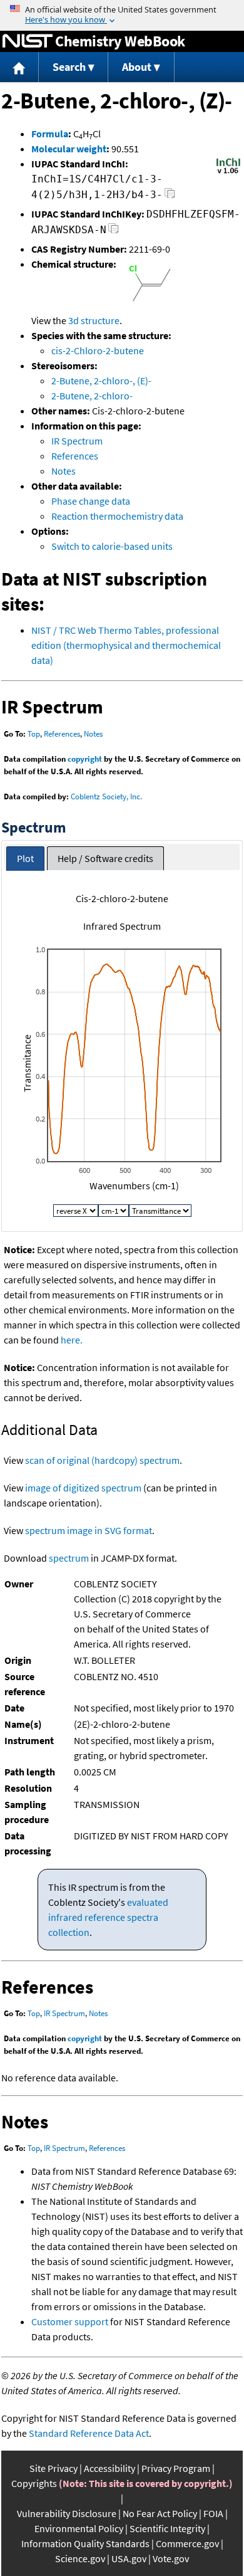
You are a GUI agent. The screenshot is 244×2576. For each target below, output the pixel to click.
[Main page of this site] (19, 67)
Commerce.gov (187, 2543)
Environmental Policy (79, 2528)
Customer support (70, 2321)
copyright (85, 759)
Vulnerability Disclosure (67, 2513)
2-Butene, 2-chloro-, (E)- (101, 381)
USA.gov (129, 2558)
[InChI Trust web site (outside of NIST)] (228, 172)
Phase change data (91, 501)
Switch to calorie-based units (112, 546)
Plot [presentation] (25, 858)
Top (34, 734)
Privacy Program (176, 2468)
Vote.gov (171, 2558)
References (75, 456)
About (137, 67)
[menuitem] (19, 67)
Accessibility (109, 2468)
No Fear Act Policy (160, 2513)
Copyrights (34, 2483)
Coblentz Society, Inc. (106, 796)
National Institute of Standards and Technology (28, 41)
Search (69, 67)
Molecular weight (69, 149)
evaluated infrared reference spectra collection (108, 1917)
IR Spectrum (77, 441)
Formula (50, 134)
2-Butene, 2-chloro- (92, 396)
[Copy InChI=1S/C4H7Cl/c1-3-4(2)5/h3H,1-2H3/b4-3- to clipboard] (170, 197)
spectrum (69, 1558)
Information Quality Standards (85, 2543)
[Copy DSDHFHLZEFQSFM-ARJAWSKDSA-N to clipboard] (114, 232)
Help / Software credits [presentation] (105, 858)
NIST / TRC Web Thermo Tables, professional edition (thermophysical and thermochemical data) (126, 645)
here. (72, 1340)
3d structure (94, 320)
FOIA (213, 2513)
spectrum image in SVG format (89, 1530)
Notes (64, 471)
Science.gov (80, 2558)
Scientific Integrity (167, 2528)
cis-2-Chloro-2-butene (98, 350)
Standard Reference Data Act (89, 2433)
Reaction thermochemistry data (117, 516)
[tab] (25, 859)
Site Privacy (53, 2468)
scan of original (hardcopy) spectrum (102, 1460)
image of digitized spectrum (83, 1488)
